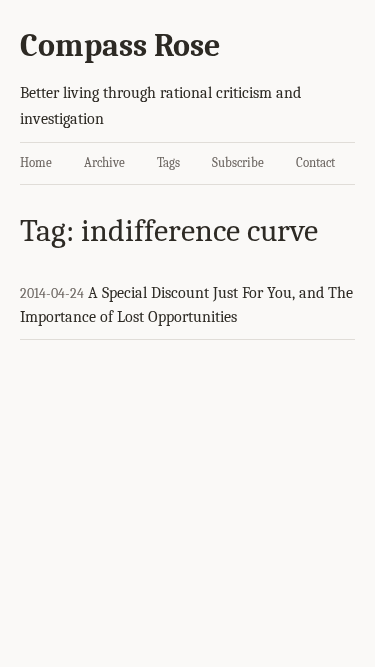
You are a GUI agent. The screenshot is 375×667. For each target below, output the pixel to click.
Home (36, 162)
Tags (168, 162)
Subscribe (238, 162)
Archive (104, 162)
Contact (315, 162)
